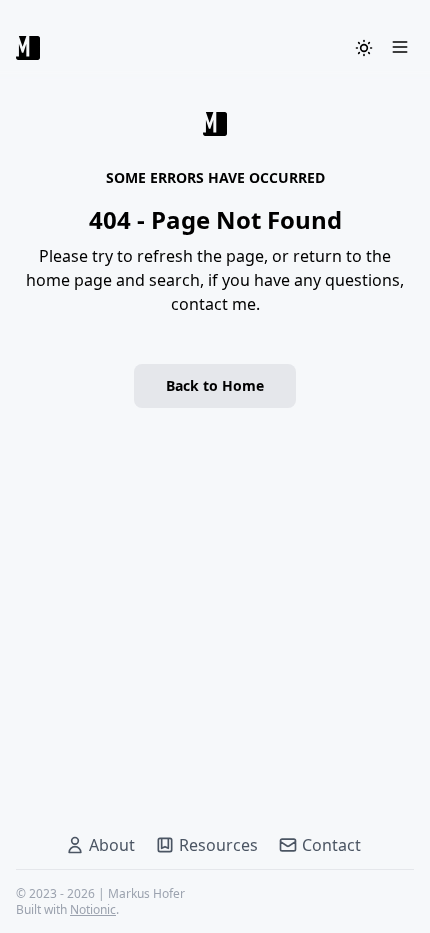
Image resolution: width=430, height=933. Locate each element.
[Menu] (400, 48)
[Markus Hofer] (28, 48)
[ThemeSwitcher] (364, 48)
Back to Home (215, 385)
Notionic (93, 909)
